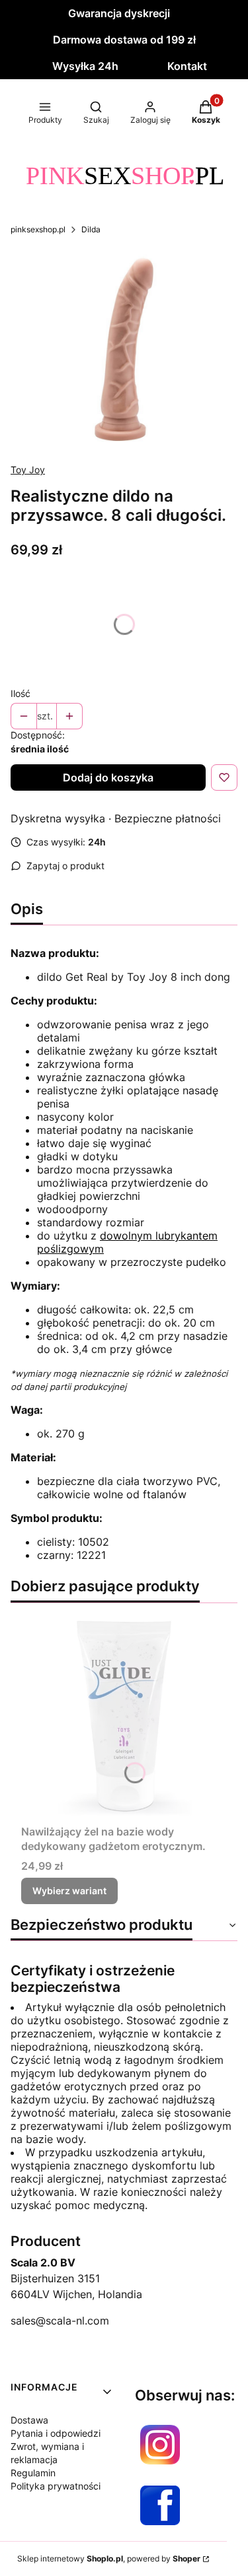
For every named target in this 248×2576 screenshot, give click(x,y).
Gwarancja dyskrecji (119, 13)
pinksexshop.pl (38, 229)
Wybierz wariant (69, 1891)
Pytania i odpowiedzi (56, 2433)
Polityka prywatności (56, 2486)
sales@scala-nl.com (60, 2321)
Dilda (91, 229)
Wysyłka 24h (85, 66)
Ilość (21, 693)
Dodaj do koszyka (108, 777)
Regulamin (33, 2473)
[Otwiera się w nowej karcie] (160, 2445)
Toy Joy (28, 470)
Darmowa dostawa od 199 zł (124, 40)
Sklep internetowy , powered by (109, 2559)
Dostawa (29, 2420)
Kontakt (187, 66)
